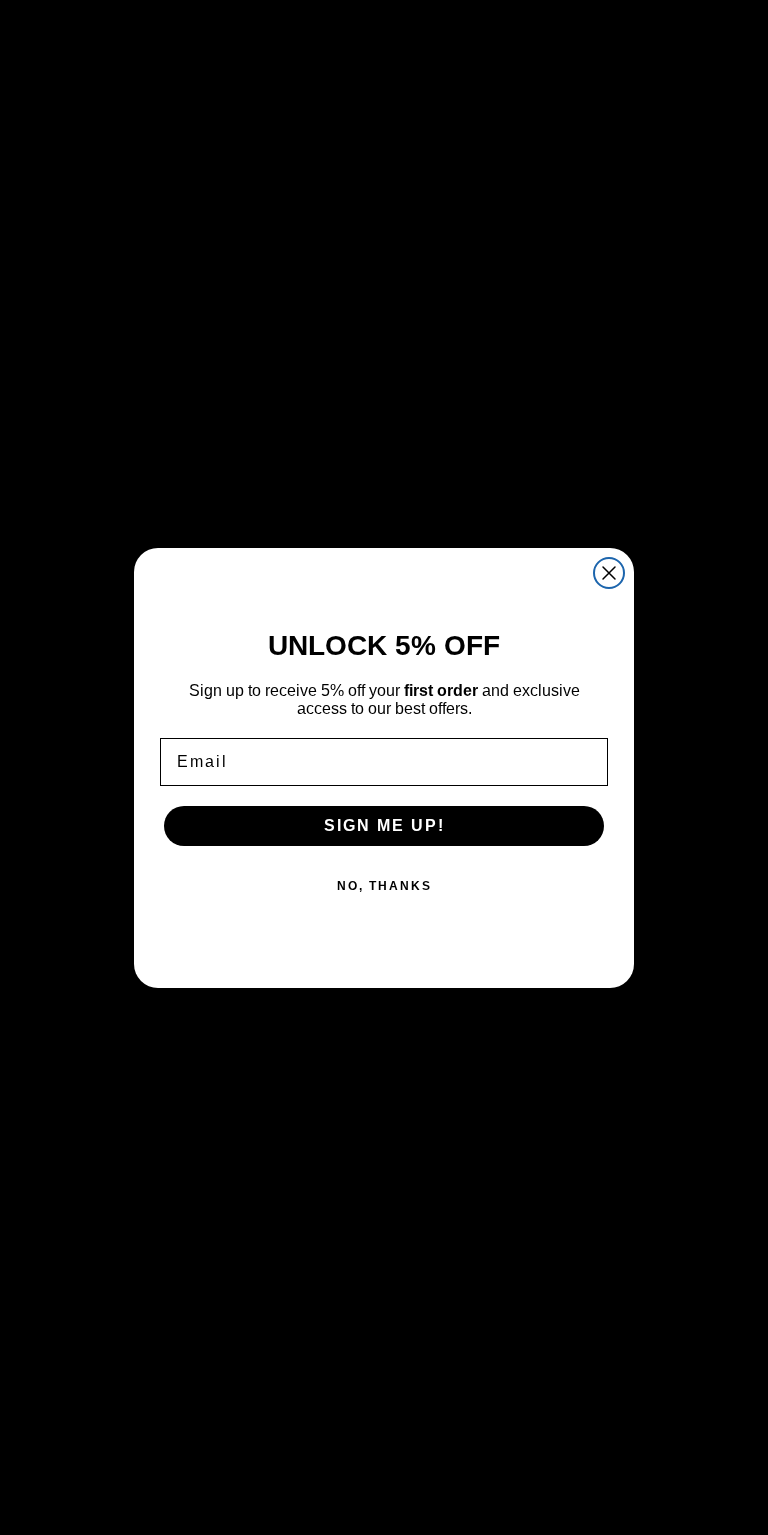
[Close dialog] (609, 573)
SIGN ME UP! (384, 825)
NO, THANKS (384, 886)
